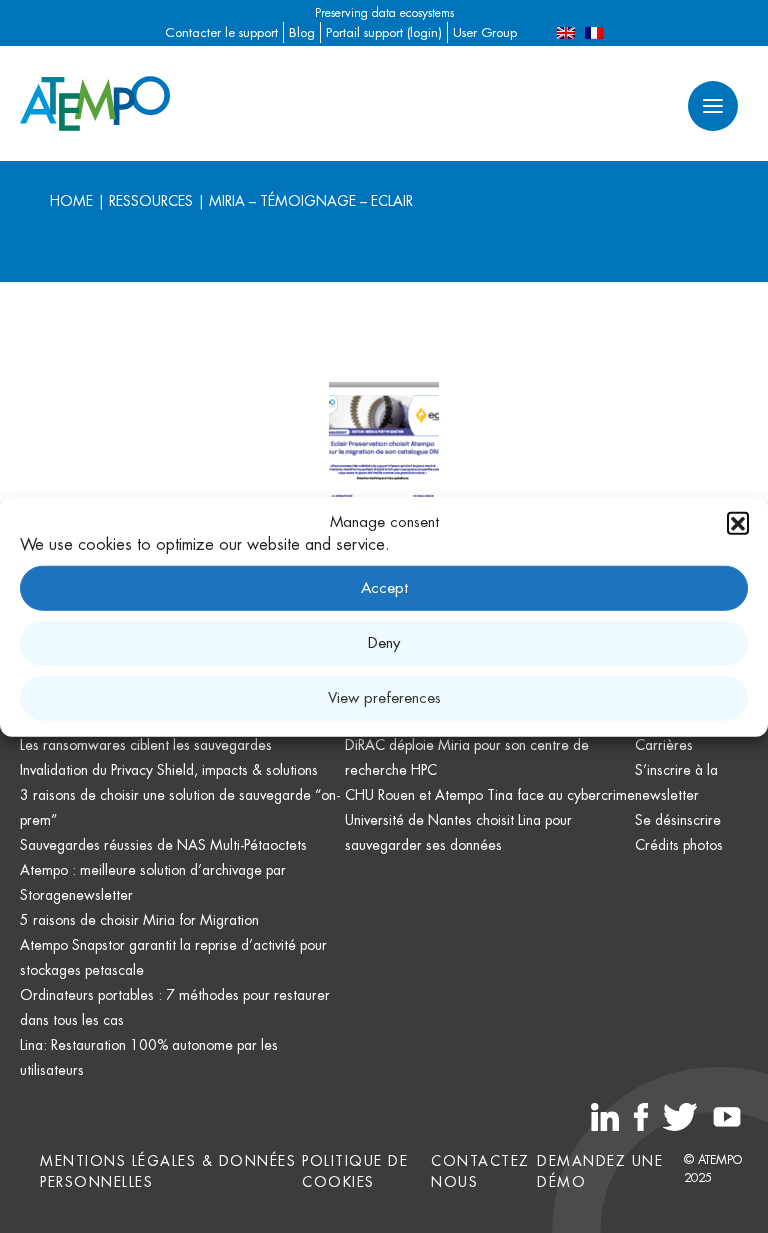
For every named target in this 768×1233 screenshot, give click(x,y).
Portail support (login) (384, 32)
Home (71, 201)
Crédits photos (679, 845)
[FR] (594, 32)
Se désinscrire (678, 820)
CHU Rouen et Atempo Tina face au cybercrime (490, 795)
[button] (738, 523)
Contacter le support (221, 32)
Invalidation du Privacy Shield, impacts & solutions (169, 770)
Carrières (664, 745)
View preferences (384, 697)
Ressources (151, 201)
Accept (384, 587)
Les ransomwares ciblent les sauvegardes (146, 745)
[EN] (566, 32)
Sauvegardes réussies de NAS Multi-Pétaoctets (163, 845)
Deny (384, 642)
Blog (302, 32)
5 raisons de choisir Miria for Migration (139, 920)
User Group (485, 32)
